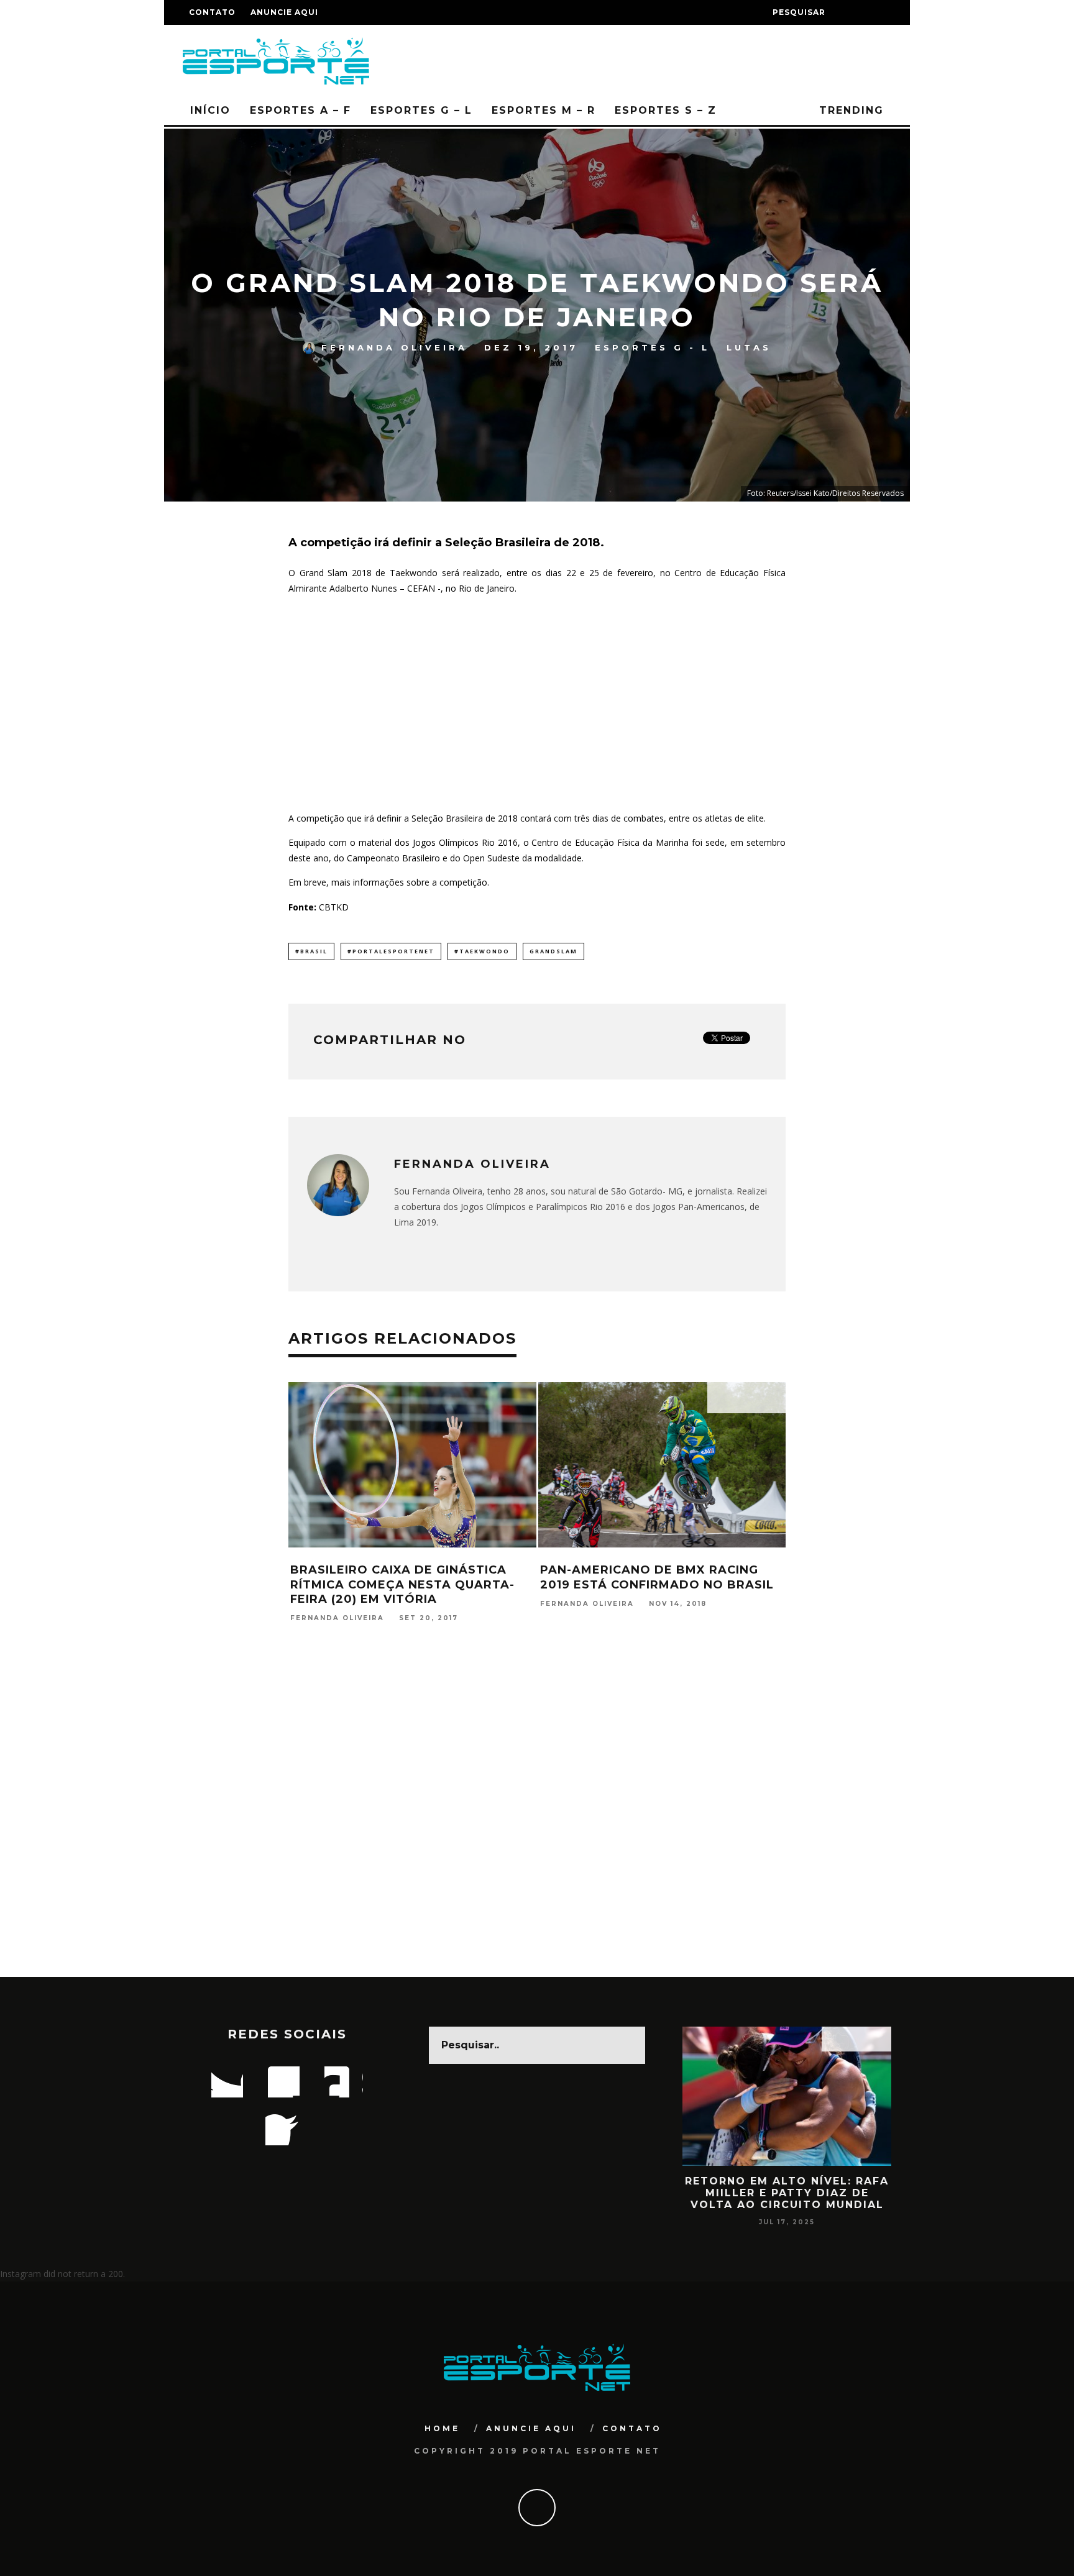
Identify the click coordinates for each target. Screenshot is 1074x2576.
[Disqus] (537, 1817)
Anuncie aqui (284, 12)
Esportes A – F (301, 110)
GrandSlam (553, 951)
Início (210, 110)
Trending (849, 110)
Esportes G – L (421, 110)
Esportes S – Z (666, 110)
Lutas (749, 347)
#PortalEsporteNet (391, 951)
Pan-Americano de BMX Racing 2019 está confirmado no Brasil (657, 1577)
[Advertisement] (537, 699)
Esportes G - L (652, 347)
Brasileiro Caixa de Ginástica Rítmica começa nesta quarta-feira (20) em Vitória (402, 1584)
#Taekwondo (482, 951)
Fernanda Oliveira (394, 347)
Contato (212, 12)
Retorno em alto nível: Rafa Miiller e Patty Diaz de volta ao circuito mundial (787, 2193)
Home (442, 2428)
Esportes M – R (544, 110)
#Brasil (311, 951)
